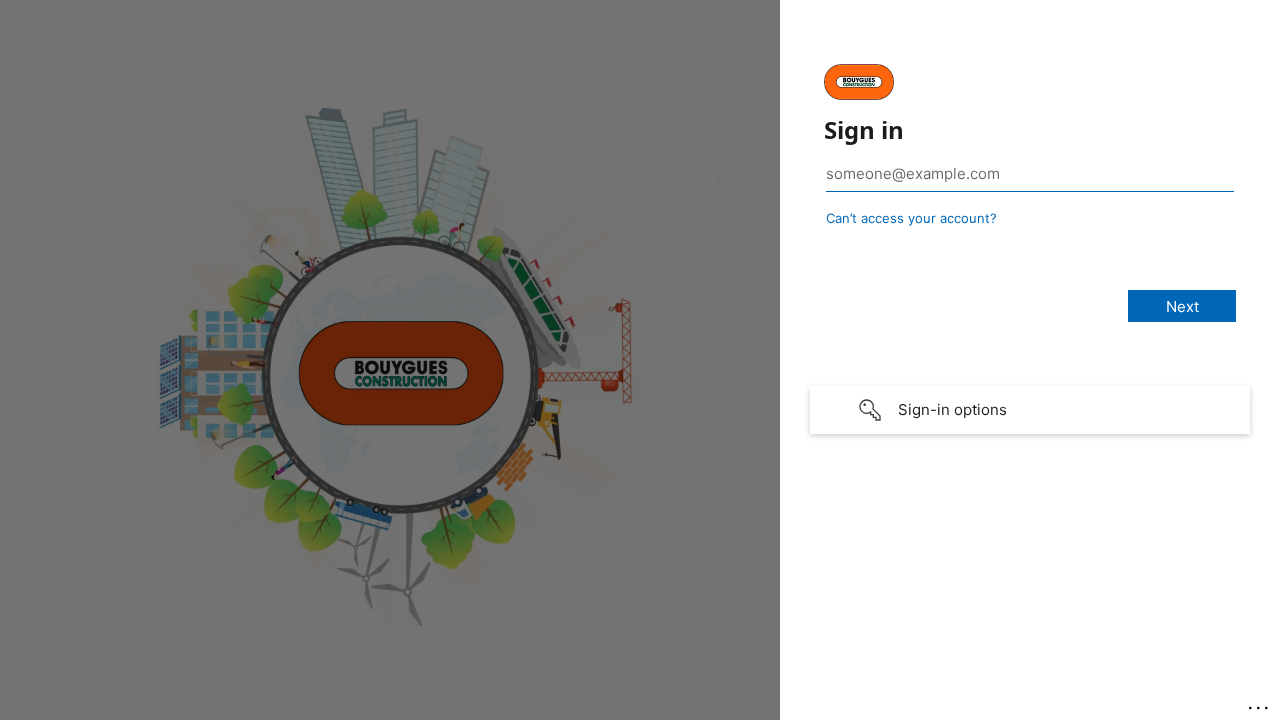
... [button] (1260, 703)
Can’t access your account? (911, 218)
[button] (1030, 410)
